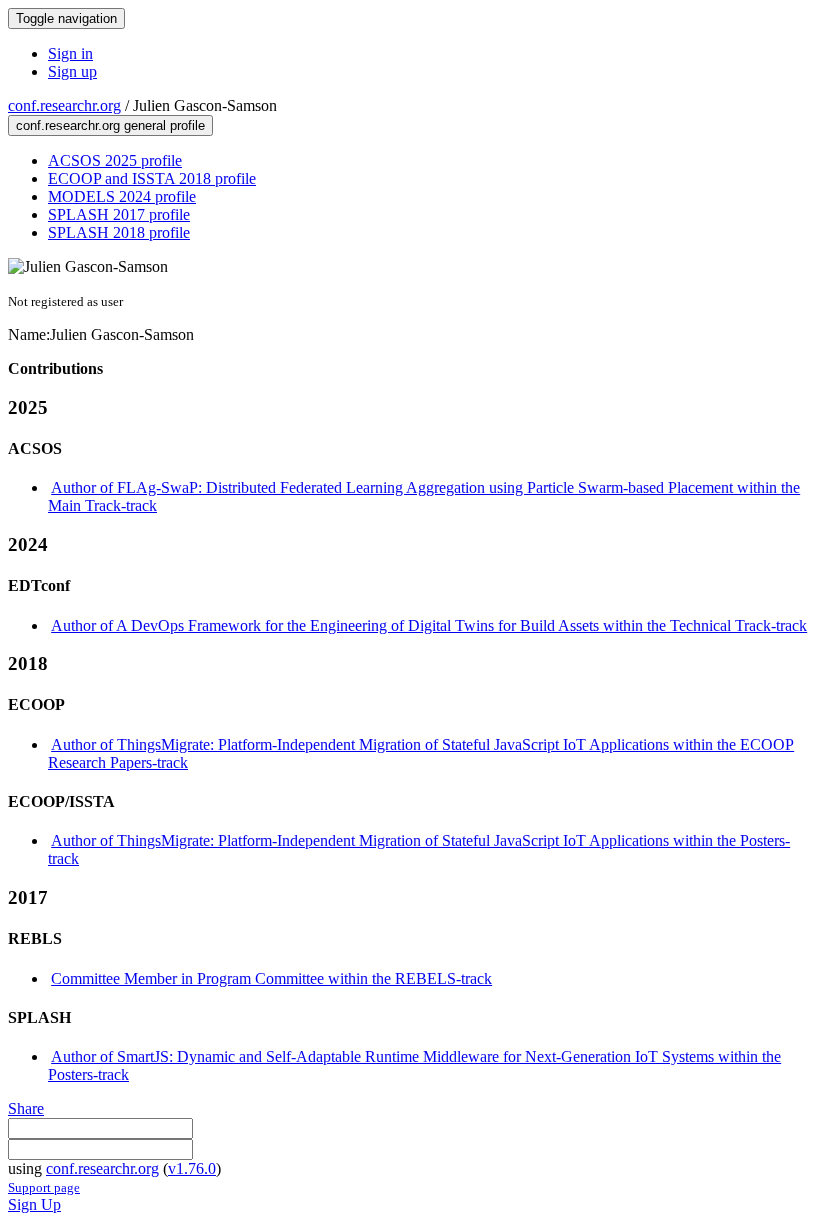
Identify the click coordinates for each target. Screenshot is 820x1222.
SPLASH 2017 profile (119, 214)
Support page (44, 1187)
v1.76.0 (192, 1168)
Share (26, 1108)
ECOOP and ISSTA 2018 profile (152, 178)
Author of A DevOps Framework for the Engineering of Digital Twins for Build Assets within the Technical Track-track (429, 625)
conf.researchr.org (64, 105)
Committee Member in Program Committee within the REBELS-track (271, 978)
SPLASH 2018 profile (119, 232)
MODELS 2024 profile (122, 196)
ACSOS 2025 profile (115, 160)
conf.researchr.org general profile (110, 125)
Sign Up (34, 1204)
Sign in (70, 53)
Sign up (72, 71)
